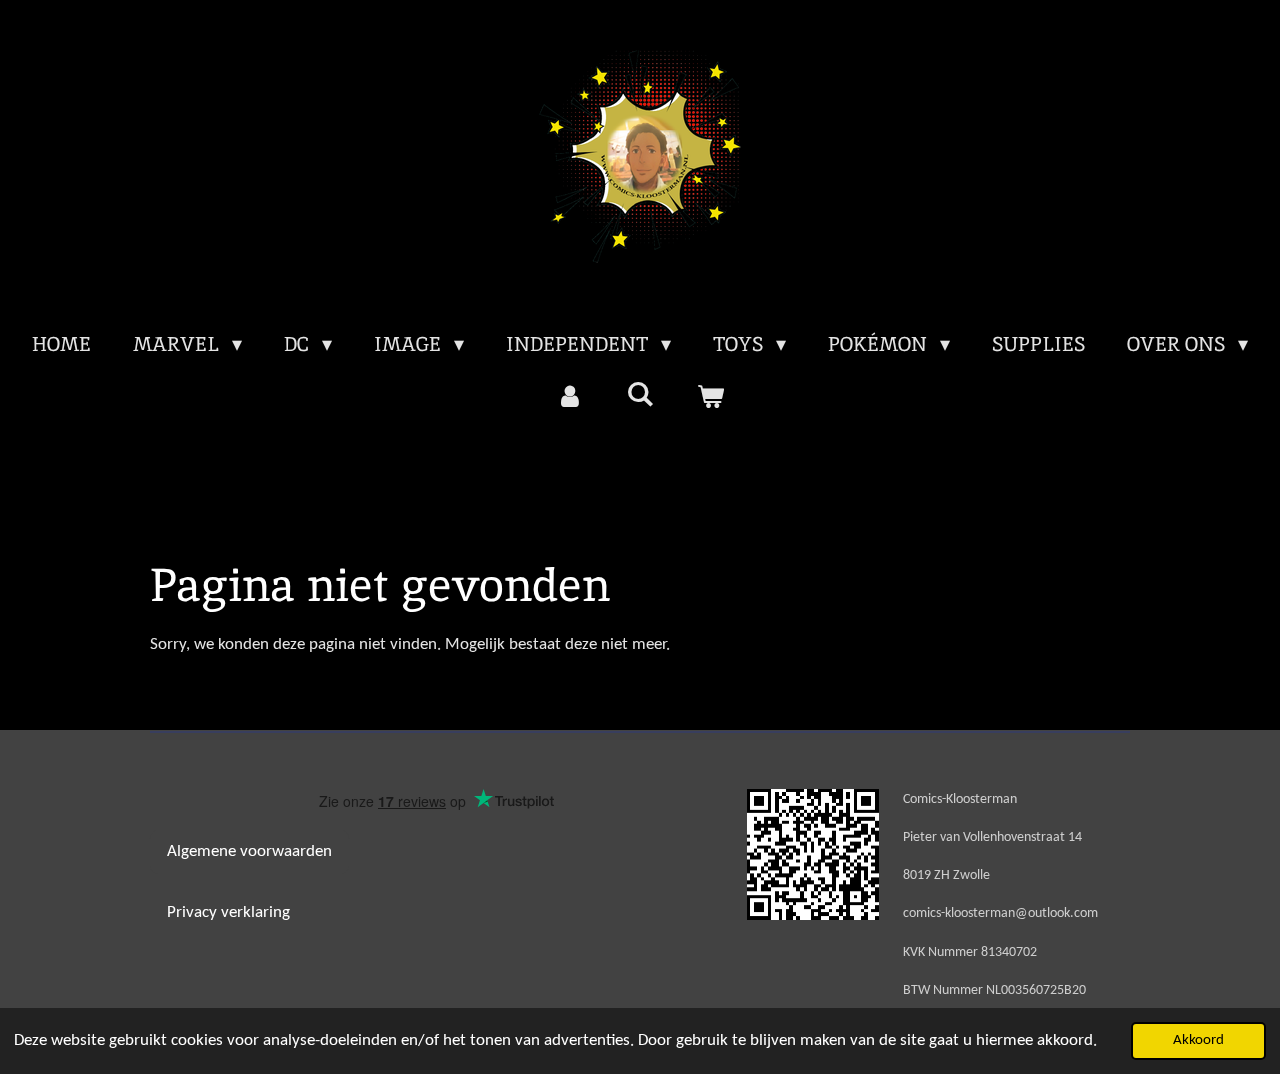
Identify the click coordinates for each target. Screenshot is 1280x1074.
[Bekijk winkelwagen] (710, 396)
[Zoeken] (640, 394)
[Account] (570, 396)
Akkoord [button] (1198, 1040)
